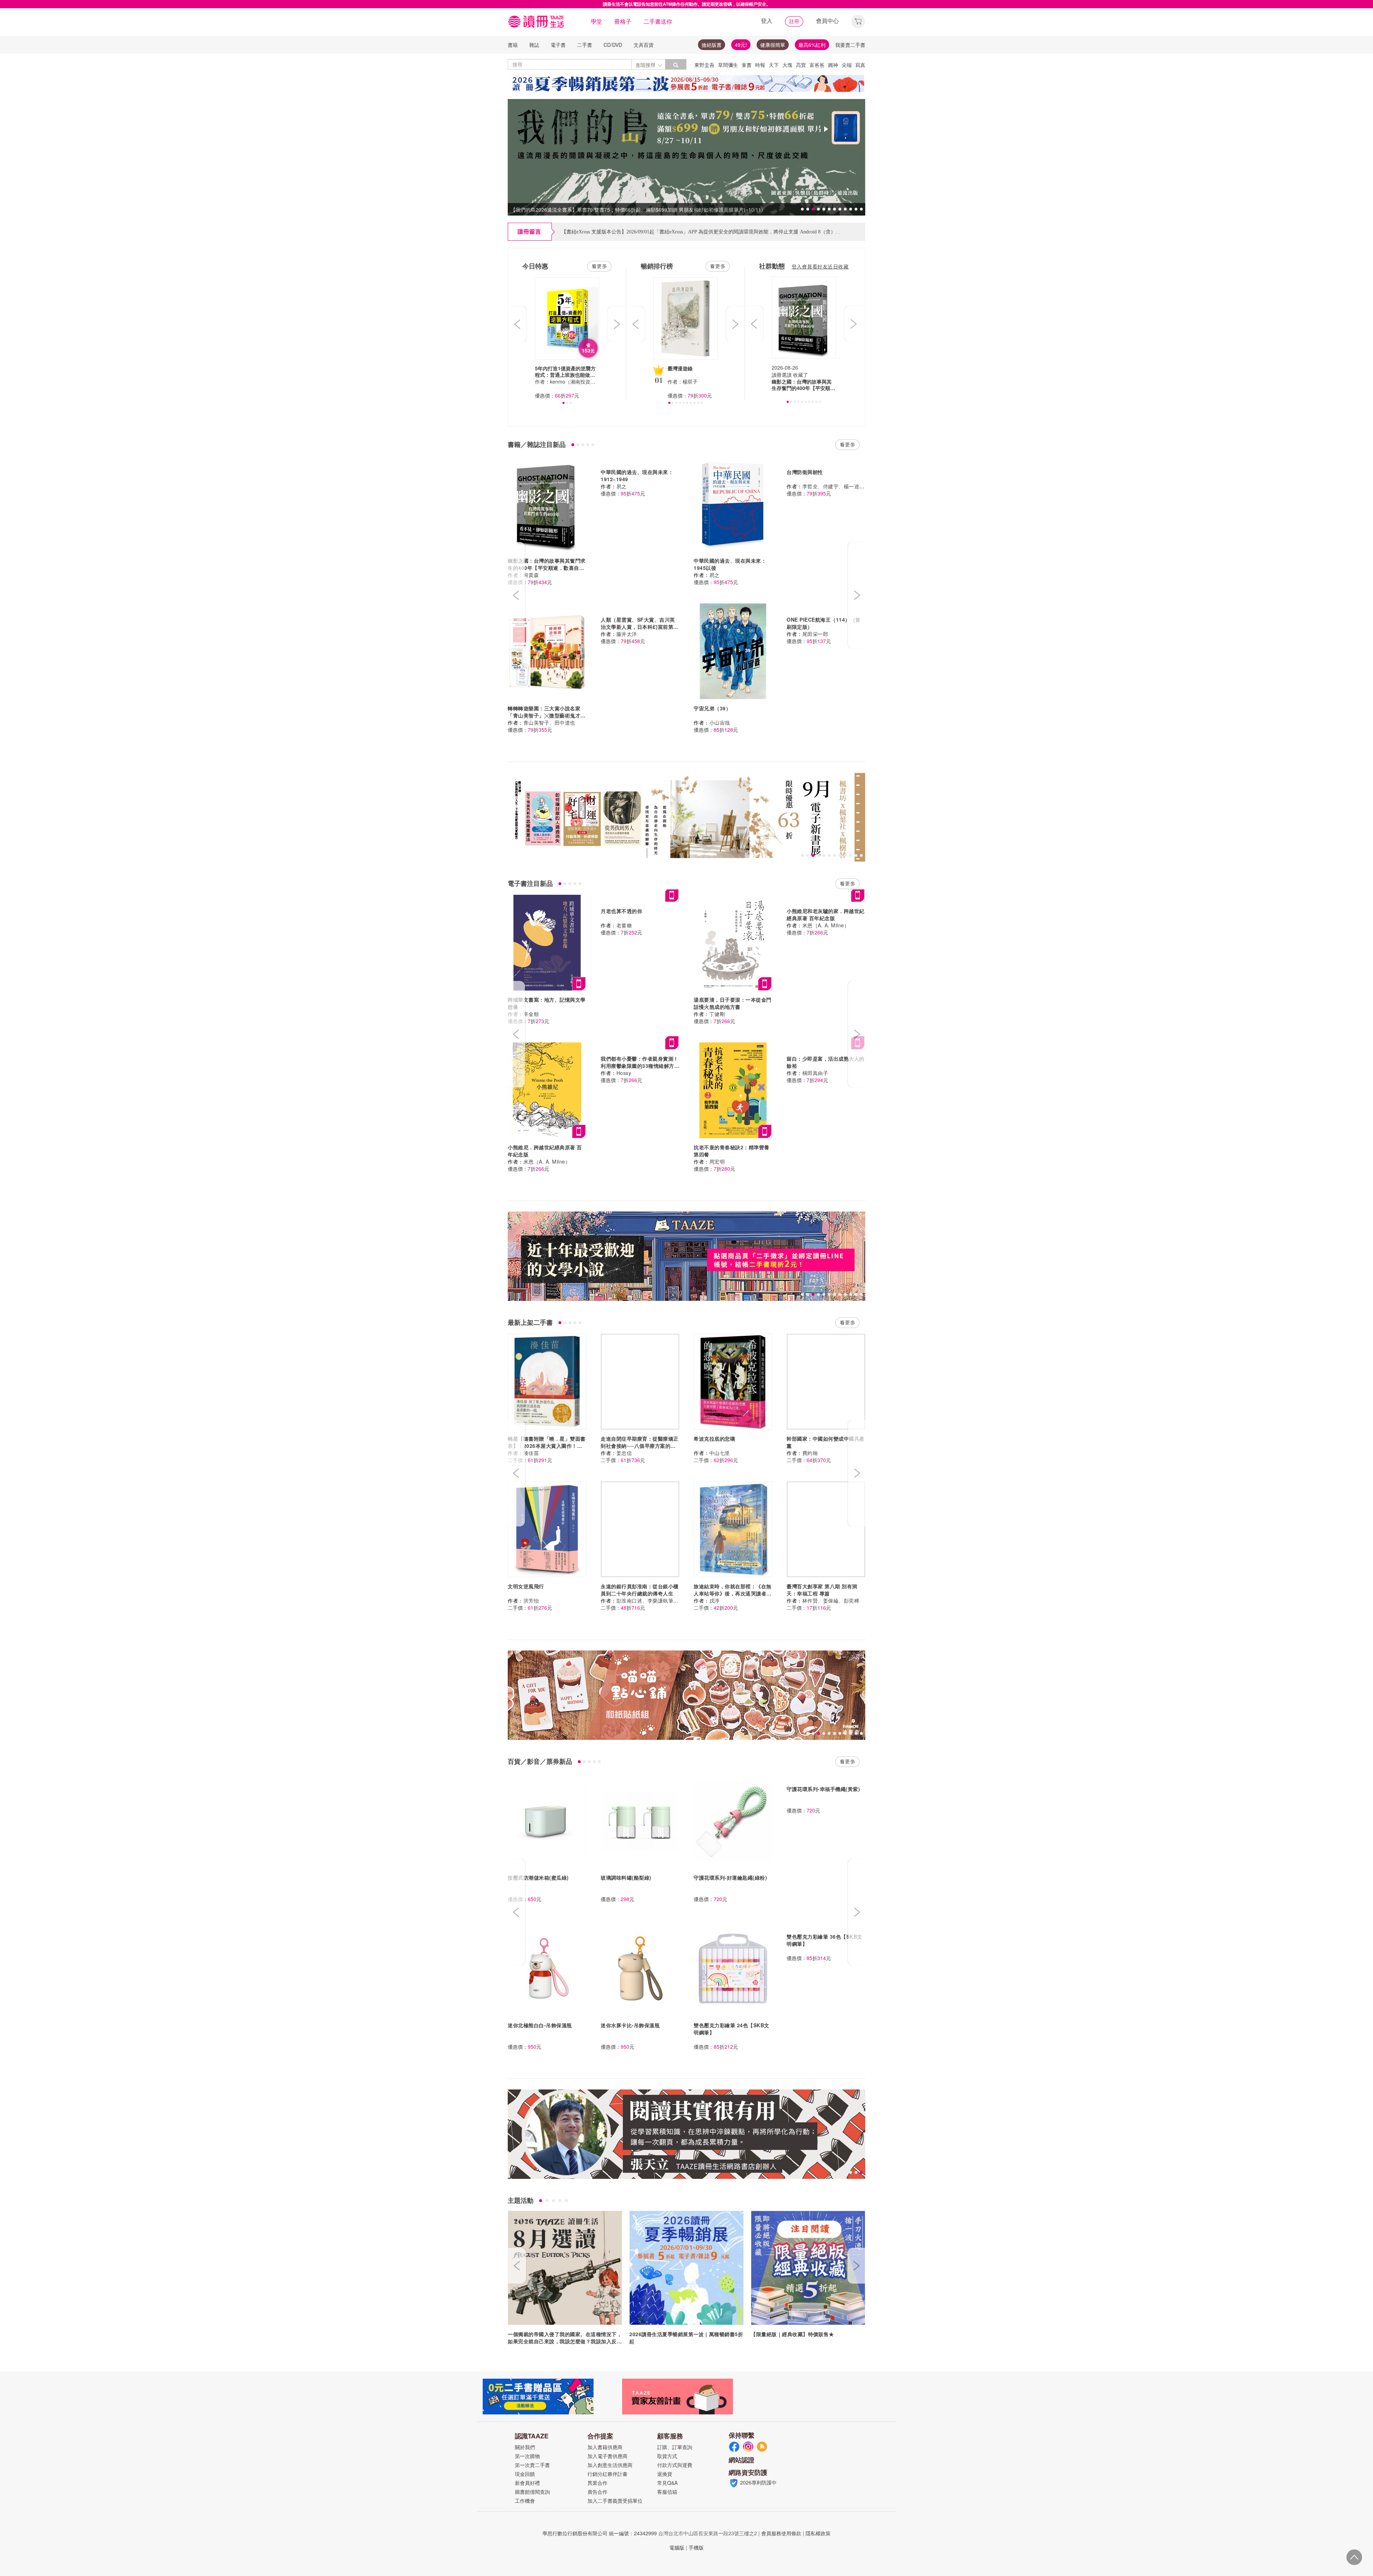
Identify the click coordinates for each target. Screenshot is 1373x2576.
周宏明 (717, 1161)
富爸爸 (817, 65)
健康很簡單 (773, 45)
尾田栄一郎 (815, 634)
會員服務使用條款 (781, 2533)
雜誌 (534, 45)
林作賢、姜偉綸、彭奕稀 (831, 1600)
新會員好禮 (527, 2483)
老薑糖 (624, 925)
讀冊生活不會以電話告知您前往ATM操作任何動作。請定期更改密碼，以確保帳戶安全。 (687, 4)
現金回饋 (525, 2474)
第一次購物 (527, 2456)
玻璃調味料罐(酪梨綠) (626, 1877)
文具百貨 (644, 45)
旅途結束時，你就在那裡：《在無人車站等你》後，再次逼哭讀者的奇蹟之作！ (733, 1593)
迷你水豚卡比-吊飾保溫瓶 (630, 2025)
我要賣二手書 (850, 45)
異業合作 (597, 2483)
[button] (858, 21)
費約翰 (810, 1453)
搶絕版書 (712, 45)
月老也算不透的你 (621, 911)
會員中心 (827, 21)
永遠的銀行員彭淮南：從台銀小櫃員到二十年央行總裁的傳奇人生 (640, 1590)
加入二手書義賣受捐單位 (615, 2501)
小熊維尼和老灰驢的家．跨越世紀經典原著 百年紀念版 (826, 914)
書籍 (513, 45)
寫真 (860, 65)
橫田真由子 (815, 1073)
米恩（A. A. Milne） (826, 925)
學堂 (596, 21)
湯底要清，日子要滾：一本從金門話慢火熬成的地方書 (733, 1003)
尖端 (847, 65)
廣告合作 (597, 2492)
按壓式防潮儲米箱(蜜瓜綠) (538, 1877)
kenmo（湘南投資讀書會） (580, 381)
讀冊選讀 (782, 375)
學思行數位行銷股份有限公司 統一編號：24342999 (600, 2533)
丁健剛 (717, 1014)
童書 (747, 65)
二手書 (585, 45)
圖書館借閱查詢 (532, 2492)
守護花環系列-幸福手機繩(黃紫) (823, 1789)
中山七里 (720, 1453)
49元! (741, 45)
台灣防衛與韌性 (805, 472)
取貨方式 (667, 2456)
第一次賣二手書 (532, 2465)
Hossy (624, 1073)
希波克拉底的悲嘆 (714, 1438)
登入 (767, 21)
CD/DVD (613, 45)
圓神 (833, 65)
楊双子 (690, 381)
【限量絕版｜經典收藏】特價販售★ (792, 2334)
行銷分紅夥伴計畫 (607, 2474)
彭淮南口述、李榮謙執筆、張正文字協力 (663, 1600)
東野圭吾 (704, 65)
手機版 (696, 2547)
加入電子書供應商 (607, 2456)
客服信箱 (667, 2492)
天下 (774, 65)
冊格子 (623, 21)
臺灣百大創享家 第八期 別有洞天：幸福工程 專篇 (822, 1590)
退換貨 (665, 2474)
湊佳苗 (531, 1453)
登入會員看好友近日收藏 (820, 266)
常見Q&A (667, 2483)
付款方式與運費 (675, 2465)
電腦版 (677, 2547)
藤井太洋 (627, 634)
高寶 (801, 65)
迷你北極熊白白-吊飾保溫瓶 (540, 2025)
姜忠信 (624, 1453)
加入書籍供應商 (605, 2447)
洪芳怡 (531, 1600)
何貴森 (531, 575)
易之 (622, 486)
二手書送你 (658, 21)
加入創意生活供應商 (610, 2465)
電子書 (558, 45)
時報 (760, 65)
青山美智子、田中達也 (549, 722)
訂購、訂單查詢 (675, 2447)
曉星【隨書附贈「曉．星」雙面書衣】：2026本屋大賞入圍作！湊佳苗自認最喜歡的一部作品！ (547, 1446)
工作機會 (525, 2501)
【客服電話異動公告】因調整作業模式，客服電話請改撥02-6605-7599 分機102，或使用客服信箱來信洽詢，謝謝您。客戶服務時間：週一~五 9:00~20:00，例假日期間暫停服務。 (753, 224)
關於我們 (525, 2447)
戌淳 (715, 1600)
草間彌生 (728, 65)
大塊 (787, 65)
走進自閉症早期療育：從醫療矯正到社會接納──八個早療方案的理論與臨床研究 (640, 1446)
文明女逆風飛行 (526, 1586)
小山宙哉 (720, 722)
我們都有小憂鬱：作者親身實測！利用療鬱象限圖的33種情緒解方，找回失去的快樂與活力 (640, 1066)
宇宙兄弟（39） (712, 708)
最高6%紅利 (812, 45)
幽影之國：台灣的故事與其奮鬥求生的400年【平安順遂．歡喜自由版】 (547, 568)
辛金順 (531, 1014)
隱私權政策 (818, 2533)
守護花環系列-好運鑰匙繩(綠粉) (730, 1877)
